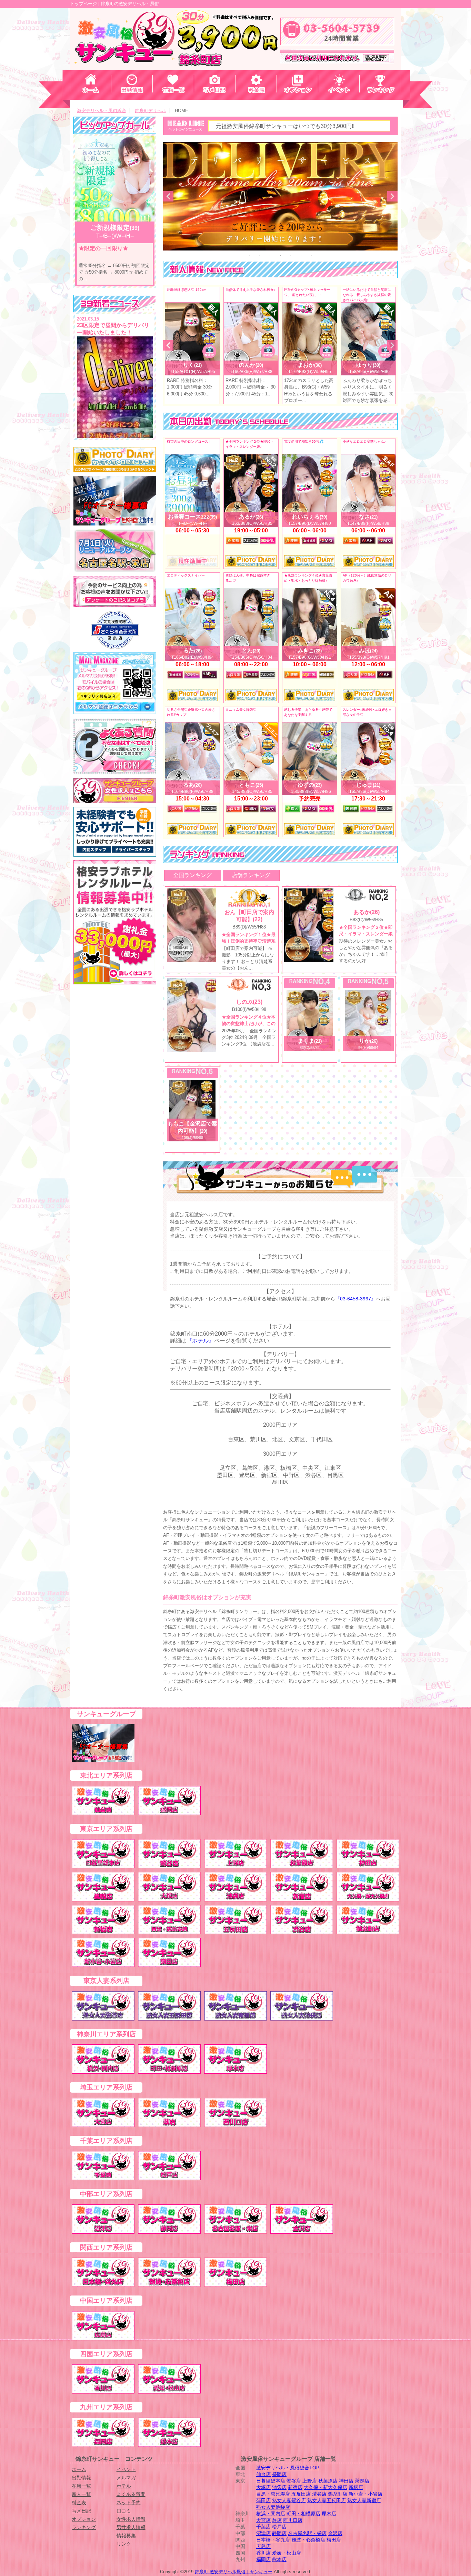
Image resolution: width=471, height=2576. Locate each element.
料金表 (79, 2503)
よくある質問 (131, 2494)
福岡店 (263, 2559)
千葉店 (263, 2527)
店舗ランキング (251, 875)
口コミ (124, 2511)
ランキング (84, 2527)
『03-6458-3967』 (355, 1299)
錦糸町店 (338, 2494)
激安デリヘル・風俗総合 (102, 111)
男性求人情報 (131, 2527)
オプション (84, 2519)
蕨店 (277, 2520)
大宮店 (263, 2520)
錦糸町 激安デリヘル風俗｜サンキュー (234, 2572)
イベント (126, 2469)
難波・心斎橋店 (308, 2540)
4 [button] (280, 256)
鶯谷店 (294, 2481)
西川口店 (293, 2520)
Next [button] (392, 196)
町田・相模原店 (303, 2514)
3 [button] (270, 256)
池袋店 (279, 2487)
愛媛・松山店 (287, 2553)
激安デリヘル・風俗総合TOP (288, 2468)
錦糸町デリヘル (151, 111)
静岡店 (279, 2533)
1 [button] (249, 256)
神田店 (346, 2481)
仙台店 (263, 2474)
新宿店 (295, 2487)
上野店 (310, 2481)
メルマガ (126, 2478)
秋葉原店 (328, 2481)
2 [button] (260, 256)
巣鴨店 (362, 2481)
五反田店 (301, 2494)
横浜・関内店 (271, 2514)
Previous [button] (168, 196)
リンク (124, 2544)
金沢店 (335, 2533)
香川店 (263, 2553)
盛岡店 (279, 2474)
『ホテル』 (200, 1341)
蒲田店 (263, 2500)
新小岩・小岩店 (365, 2494)
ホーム (79, 2469)
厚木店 (329, 2514)
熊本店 (279, 2559)
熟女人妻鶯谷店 (289, 2500)
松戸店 (279, 2527)
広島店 (263, 2546)
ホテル (124, 2486)
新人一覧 (81, 2494)
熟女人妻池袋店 (273, 2507)
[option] (280, 196)
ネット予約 (129, 2503)
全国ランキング (192, 875)
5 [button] (291, 256)
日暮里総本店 (271, 2481)
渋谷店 (319, 2494)
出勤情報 (81, 2478)
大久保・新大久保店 (325, 2487)
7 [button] (311, 256)
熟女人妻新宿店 (364, 2500)
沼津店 (263, 2533)
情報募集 (126, 2536)
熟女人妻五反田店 (327, 2500)
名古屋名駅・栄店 (307, 2533)
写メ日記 (81, 2511)
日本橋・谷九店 (273, 2540)
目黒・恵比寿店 (273, 2494)
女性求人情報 (131, 2519)
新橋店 (356, 2487)
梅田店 (334, 2540)
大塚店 (263, 2487)
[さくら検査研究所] (115, 630)
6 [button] (301, 256)
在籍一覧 (81, 2486)
